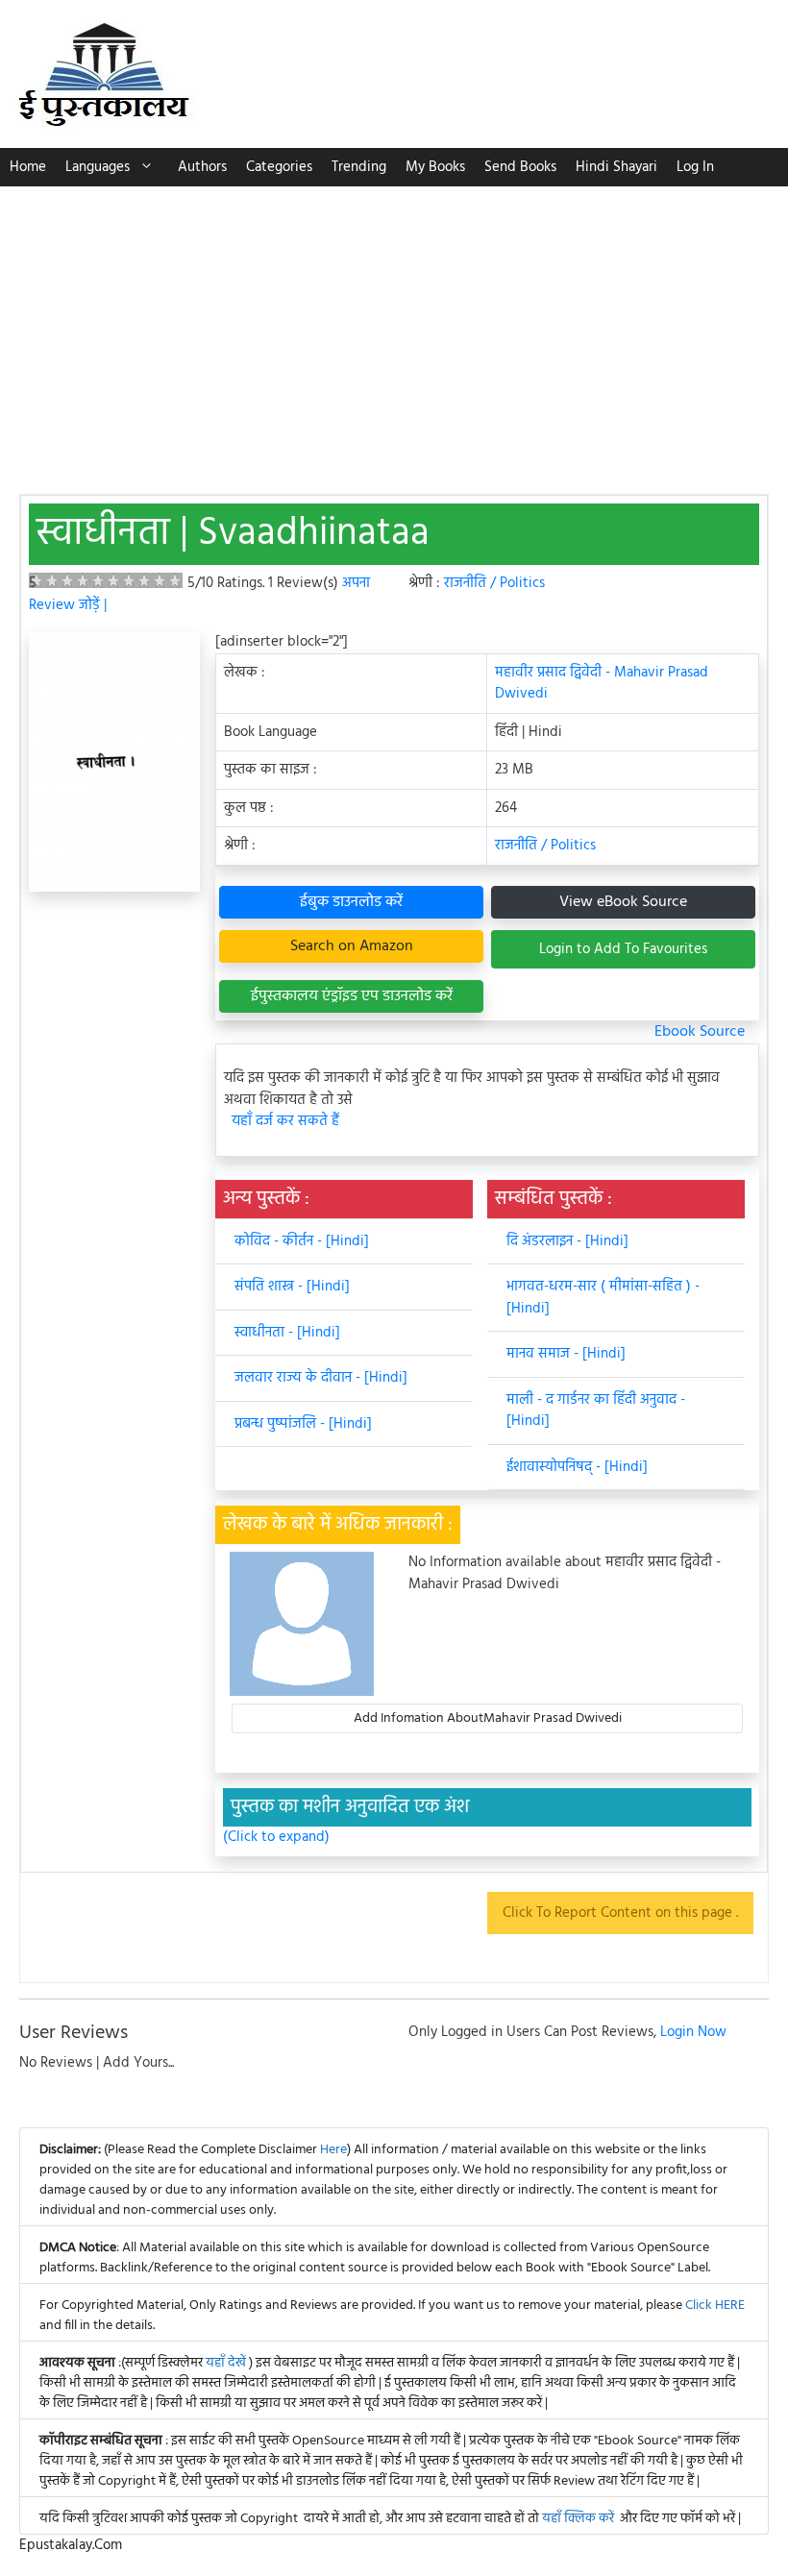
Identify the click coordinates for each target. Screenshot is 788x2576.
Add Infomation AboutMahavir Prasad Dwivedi (488, 1718)
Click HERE (715, 2306)
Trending (359, 167)
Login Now (693, 2032)
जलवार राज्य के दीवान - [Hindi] (321, 1378)
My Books (435, 167)
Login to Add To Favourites (623, 949)
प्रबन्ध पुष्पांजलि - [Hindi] (303, 1424)
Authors (202, 167)
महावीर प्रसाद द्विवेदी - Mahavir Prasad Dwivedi (602, 684)
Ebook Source (700, 1032)
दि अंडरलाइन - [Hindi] (567, 1241)
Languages (98, 167)
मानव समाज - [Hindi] (566, 1354)
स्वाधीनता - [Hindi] (287, 1333)
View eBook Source (623, 902)
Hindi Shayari (616, 167)
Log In (695, 167)
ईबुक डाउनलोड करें (351, 902)
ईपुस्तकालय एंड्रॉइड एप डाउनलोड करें (352, 996)
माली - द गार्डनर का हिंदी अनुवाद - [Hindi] (596, 1411)
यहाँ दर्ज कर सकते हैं (285, 1122)
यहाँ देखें (227, 2363)
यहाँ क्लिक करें (578, 2519)
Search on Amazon (352, 946)
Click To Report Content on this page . (620, 1913)
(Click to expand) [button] (276, 1838)
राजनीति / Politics (494, 583)
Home (28, 167)
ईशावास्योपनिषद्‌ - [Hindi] (577, 1467)
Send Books (520, 167)
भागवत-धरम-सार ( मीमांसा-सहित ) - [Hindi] (603, 1298)
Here (333, 2150)
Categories (279, 167)
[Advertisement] (394, 331)
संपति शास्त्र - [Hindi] (292, 1287)
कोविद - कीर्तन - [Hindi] (302, 1241)
